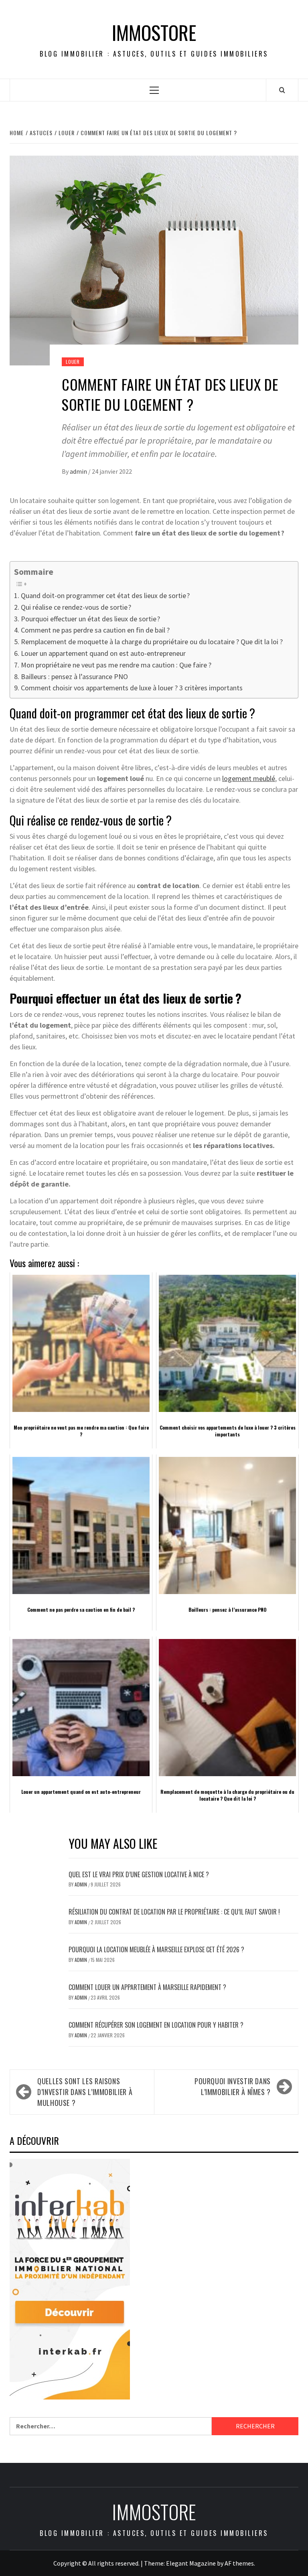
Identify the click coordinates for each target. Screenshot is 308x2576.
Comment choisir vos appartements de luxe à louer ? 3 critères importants (132, 688)
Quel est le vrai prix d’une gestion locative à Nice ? (139, 1874)
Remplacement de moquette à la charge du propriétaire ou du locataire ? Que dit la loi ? (152, 642)
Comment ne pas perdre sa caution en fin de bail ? (95, 630)
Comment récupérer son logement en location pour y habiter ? (156, 2025)
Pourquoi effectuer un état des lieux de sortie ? (90, 619)
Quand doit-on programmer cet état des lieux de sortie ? (105, 595)
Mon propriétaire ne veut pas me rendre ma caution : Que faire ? (116, 665)
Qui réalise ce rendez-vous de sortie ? (76, 607)
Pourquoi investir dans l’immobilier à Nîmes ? (233, 2086)
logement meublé (249, 778)
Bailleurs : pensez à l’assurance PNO (74, 676)
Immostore (154, 32)
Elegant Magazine (191, 2563)
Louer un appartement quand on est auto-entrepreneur (103, 653)
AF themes (239, 2563)
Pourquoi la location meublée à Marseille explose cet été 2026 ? (156, 1949)
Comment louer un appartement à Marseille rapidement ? (149, 1987)
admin (79, 471)
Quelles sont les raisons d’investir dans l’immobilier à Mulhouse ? (85, 2092)
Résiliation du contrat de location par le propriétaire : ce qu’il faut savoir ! (174, 1912)
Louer (73, 362)
